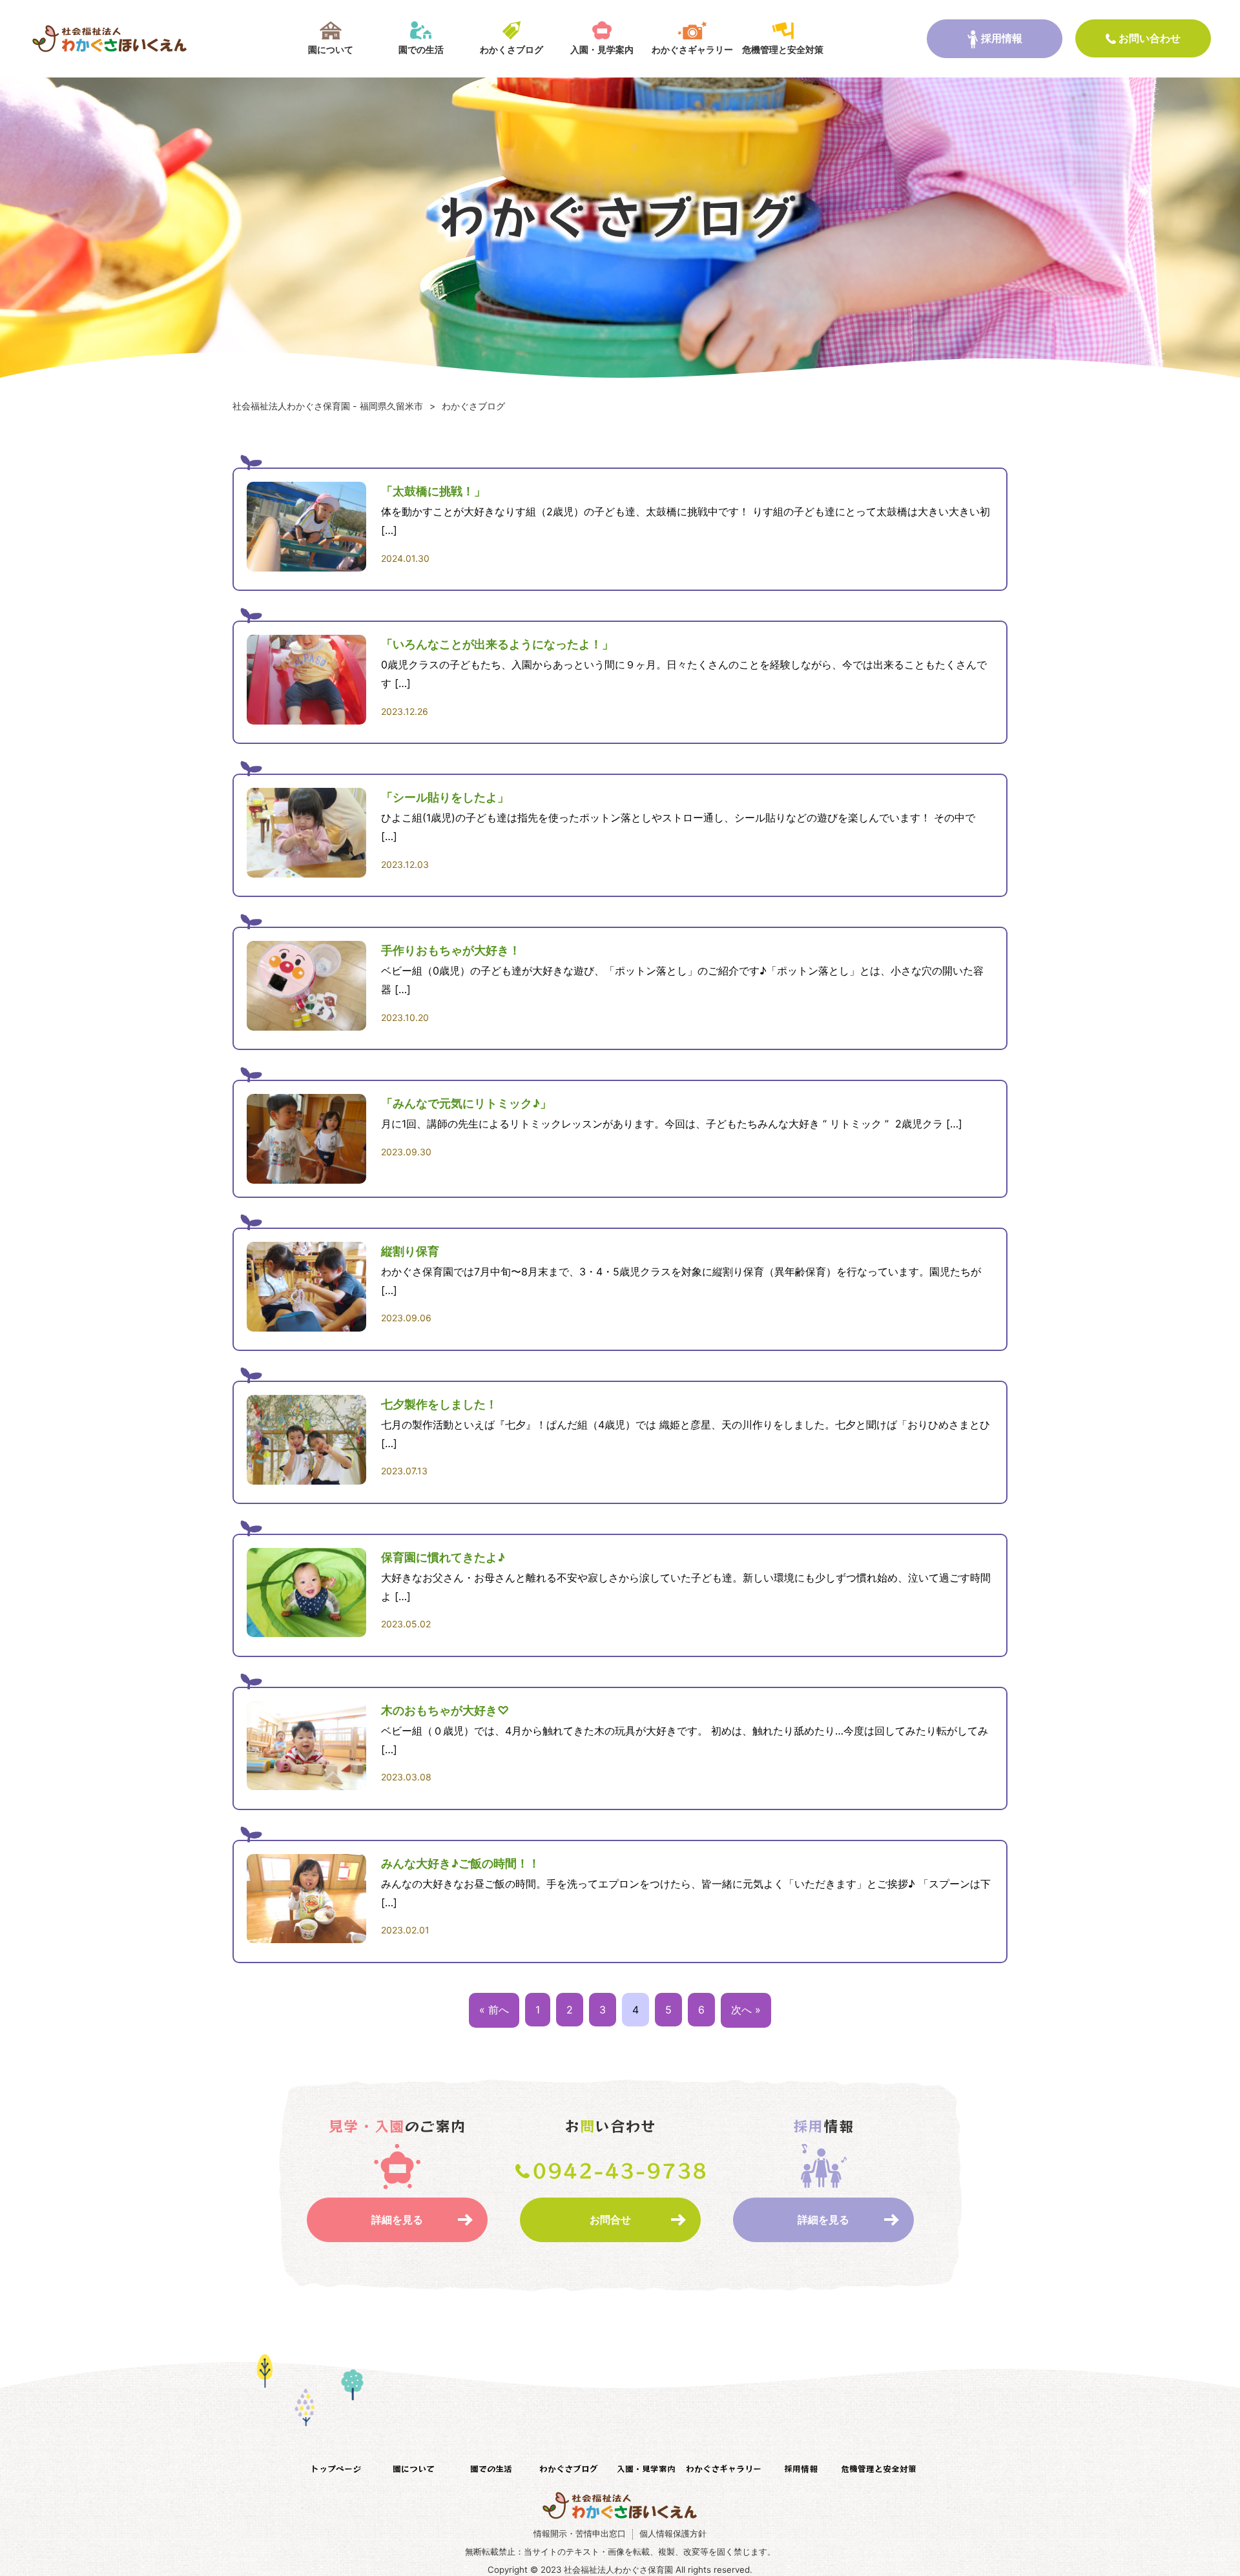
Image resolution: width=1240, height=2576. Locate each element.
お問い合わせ (1150, 38)
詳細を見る (397, 2220)
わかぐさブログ (569, 2468)
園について (331, 49)
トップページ (336, 2468)
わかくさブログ (512, 49)
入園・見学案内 (602, 49)
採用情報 (1002, 38)
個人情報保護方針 (673, 2534)
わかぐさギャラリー (692, 49)
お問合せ (610, 2220)
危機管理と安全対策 (783, 49)
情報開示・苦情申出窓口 (580, 2534)
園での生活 (421, 49)
